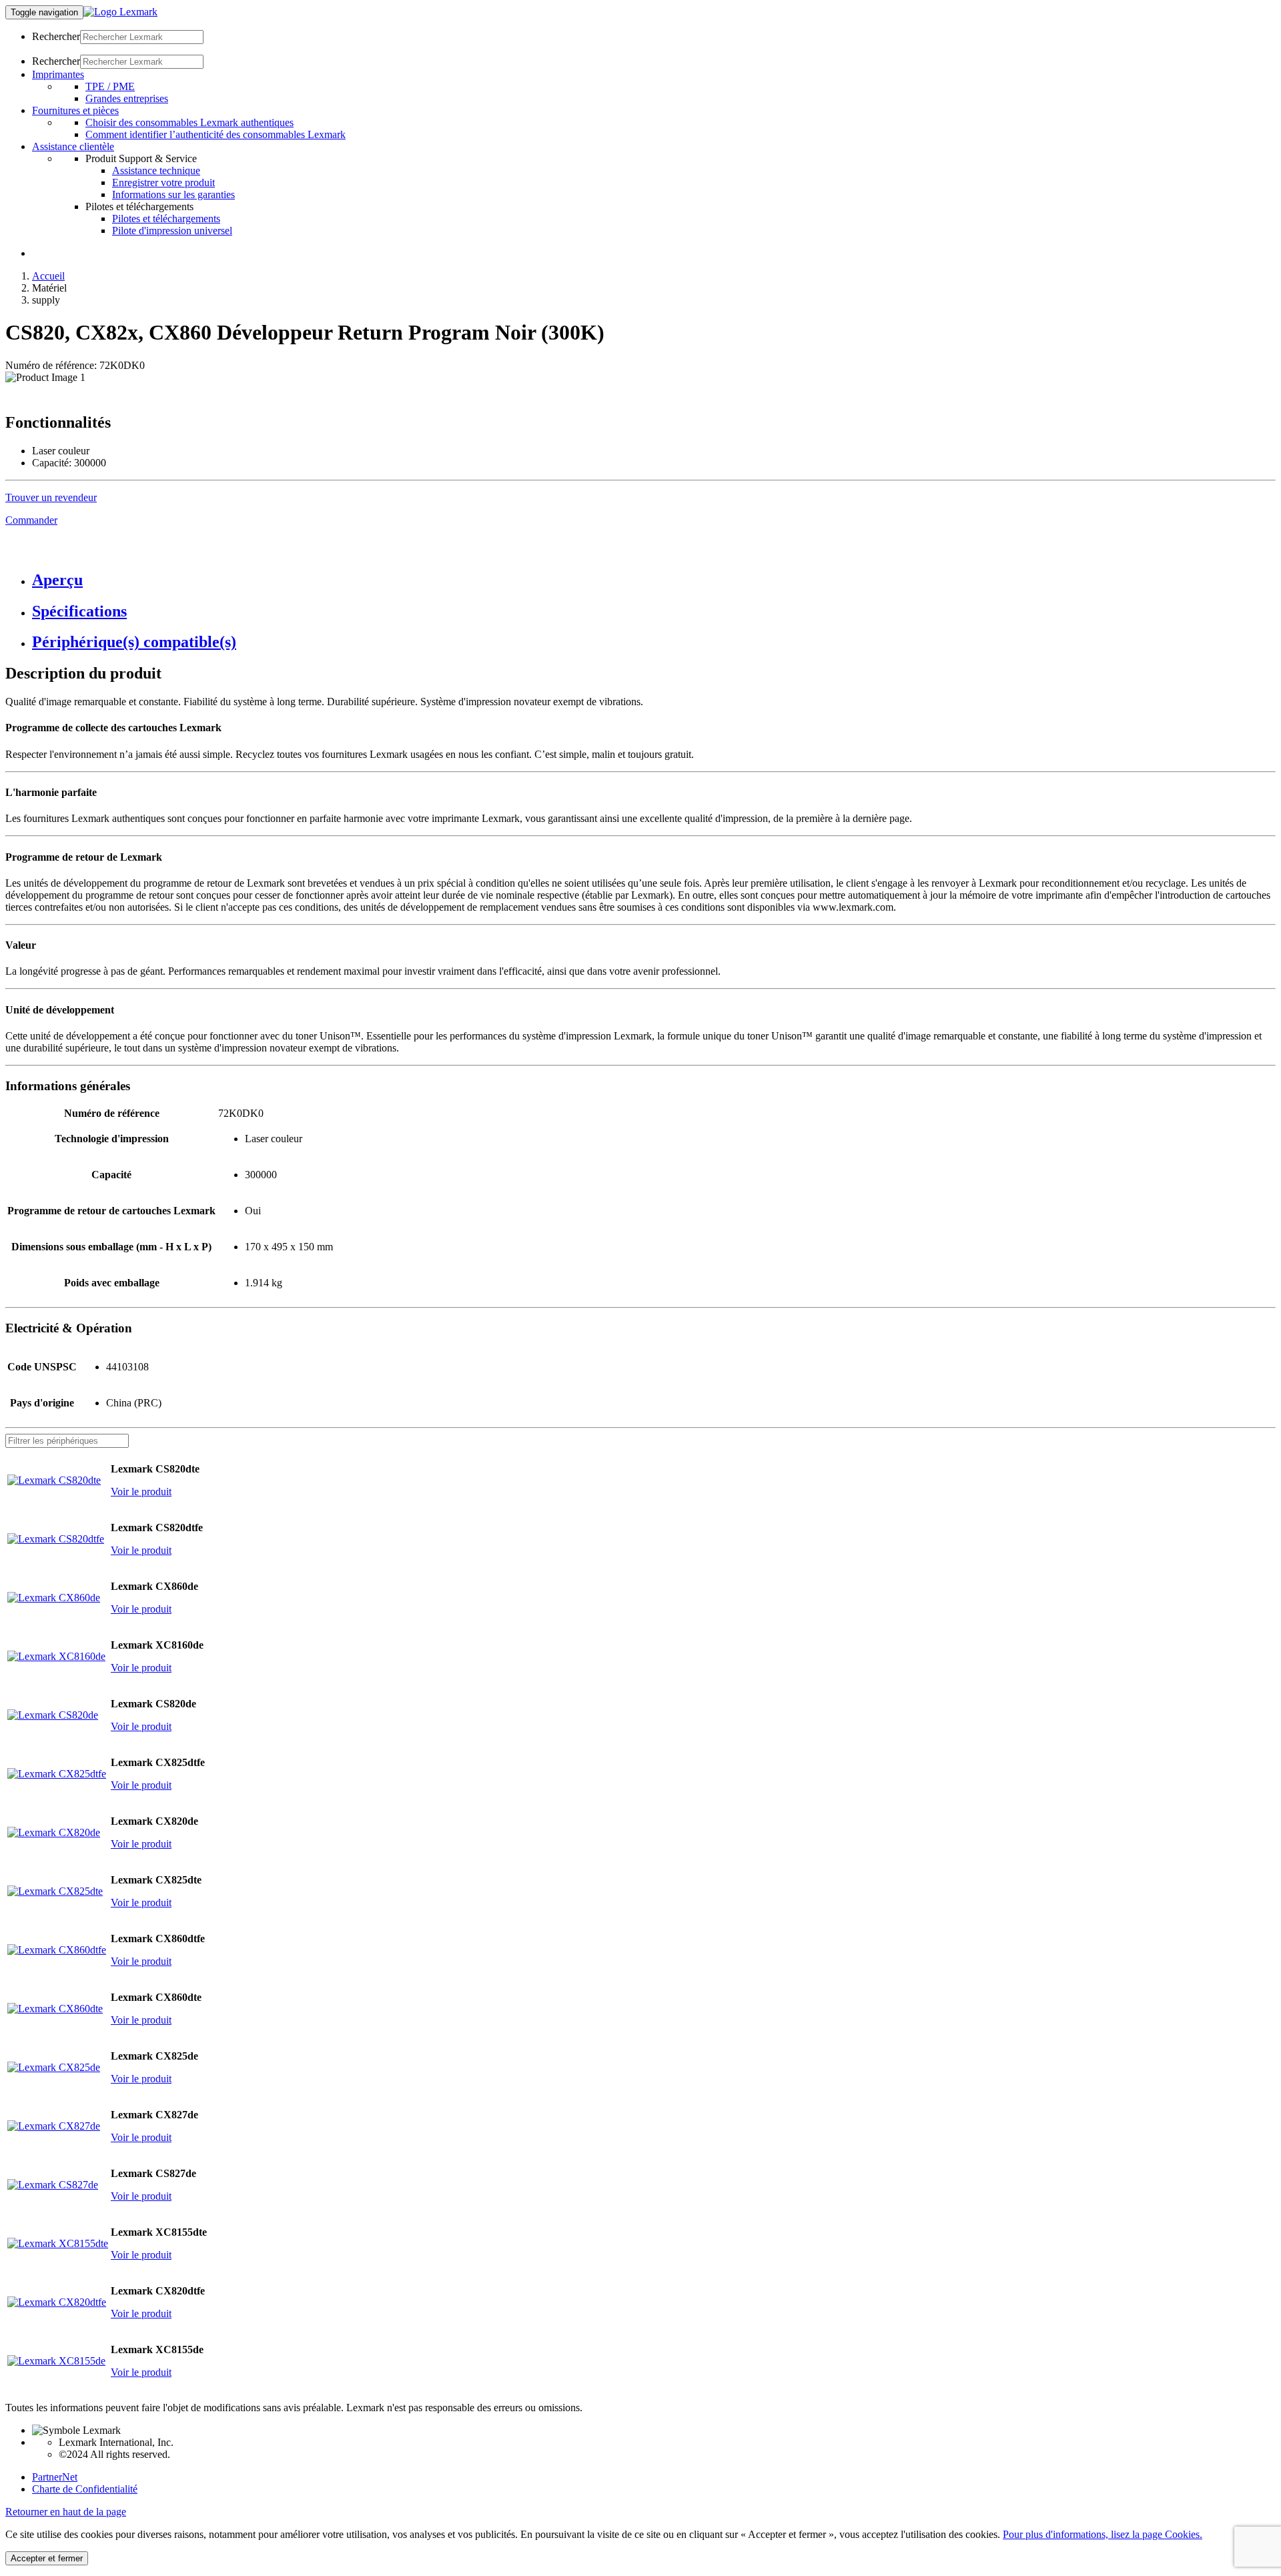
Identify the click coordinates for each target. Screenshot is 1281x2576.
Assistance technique (156, 170)
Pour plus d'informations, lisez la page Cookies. (1103, 2534)
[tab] (654, 580)
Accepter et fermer (47, 2558)
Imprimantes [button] (58, 74)
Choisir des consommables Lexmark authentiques (189, 122)
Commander (31, 520)
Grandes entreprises (127, 98)
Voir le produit (141, 1491)
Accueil (48, 276)
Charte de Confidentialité (85, 2489)
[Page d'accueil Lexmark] (120, 12)
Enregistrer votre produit (163, 182)
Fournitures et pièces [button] (75, 110)
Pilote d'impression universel (172, 231)
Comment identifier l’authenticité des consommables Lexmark (216, 134)
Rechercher (56, 36)
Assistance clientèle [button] (73, 146)
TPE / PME (110, 86)
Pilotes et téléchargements (166, 219)
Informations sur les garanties (173, 194)
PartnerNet (55, 2477)
